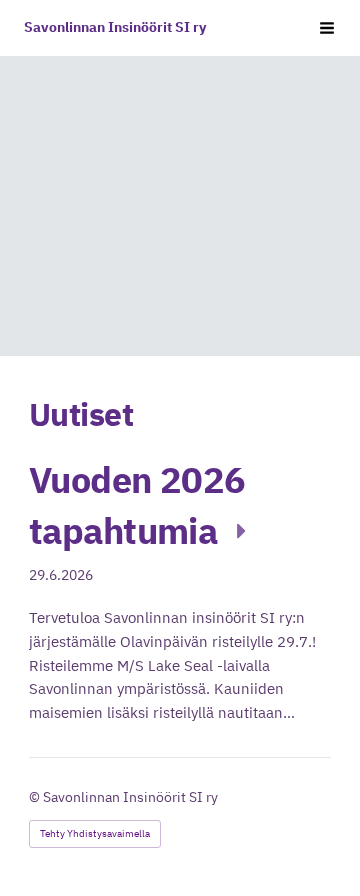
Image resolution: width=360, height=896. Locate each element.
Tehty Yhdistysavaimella (95, 833)
